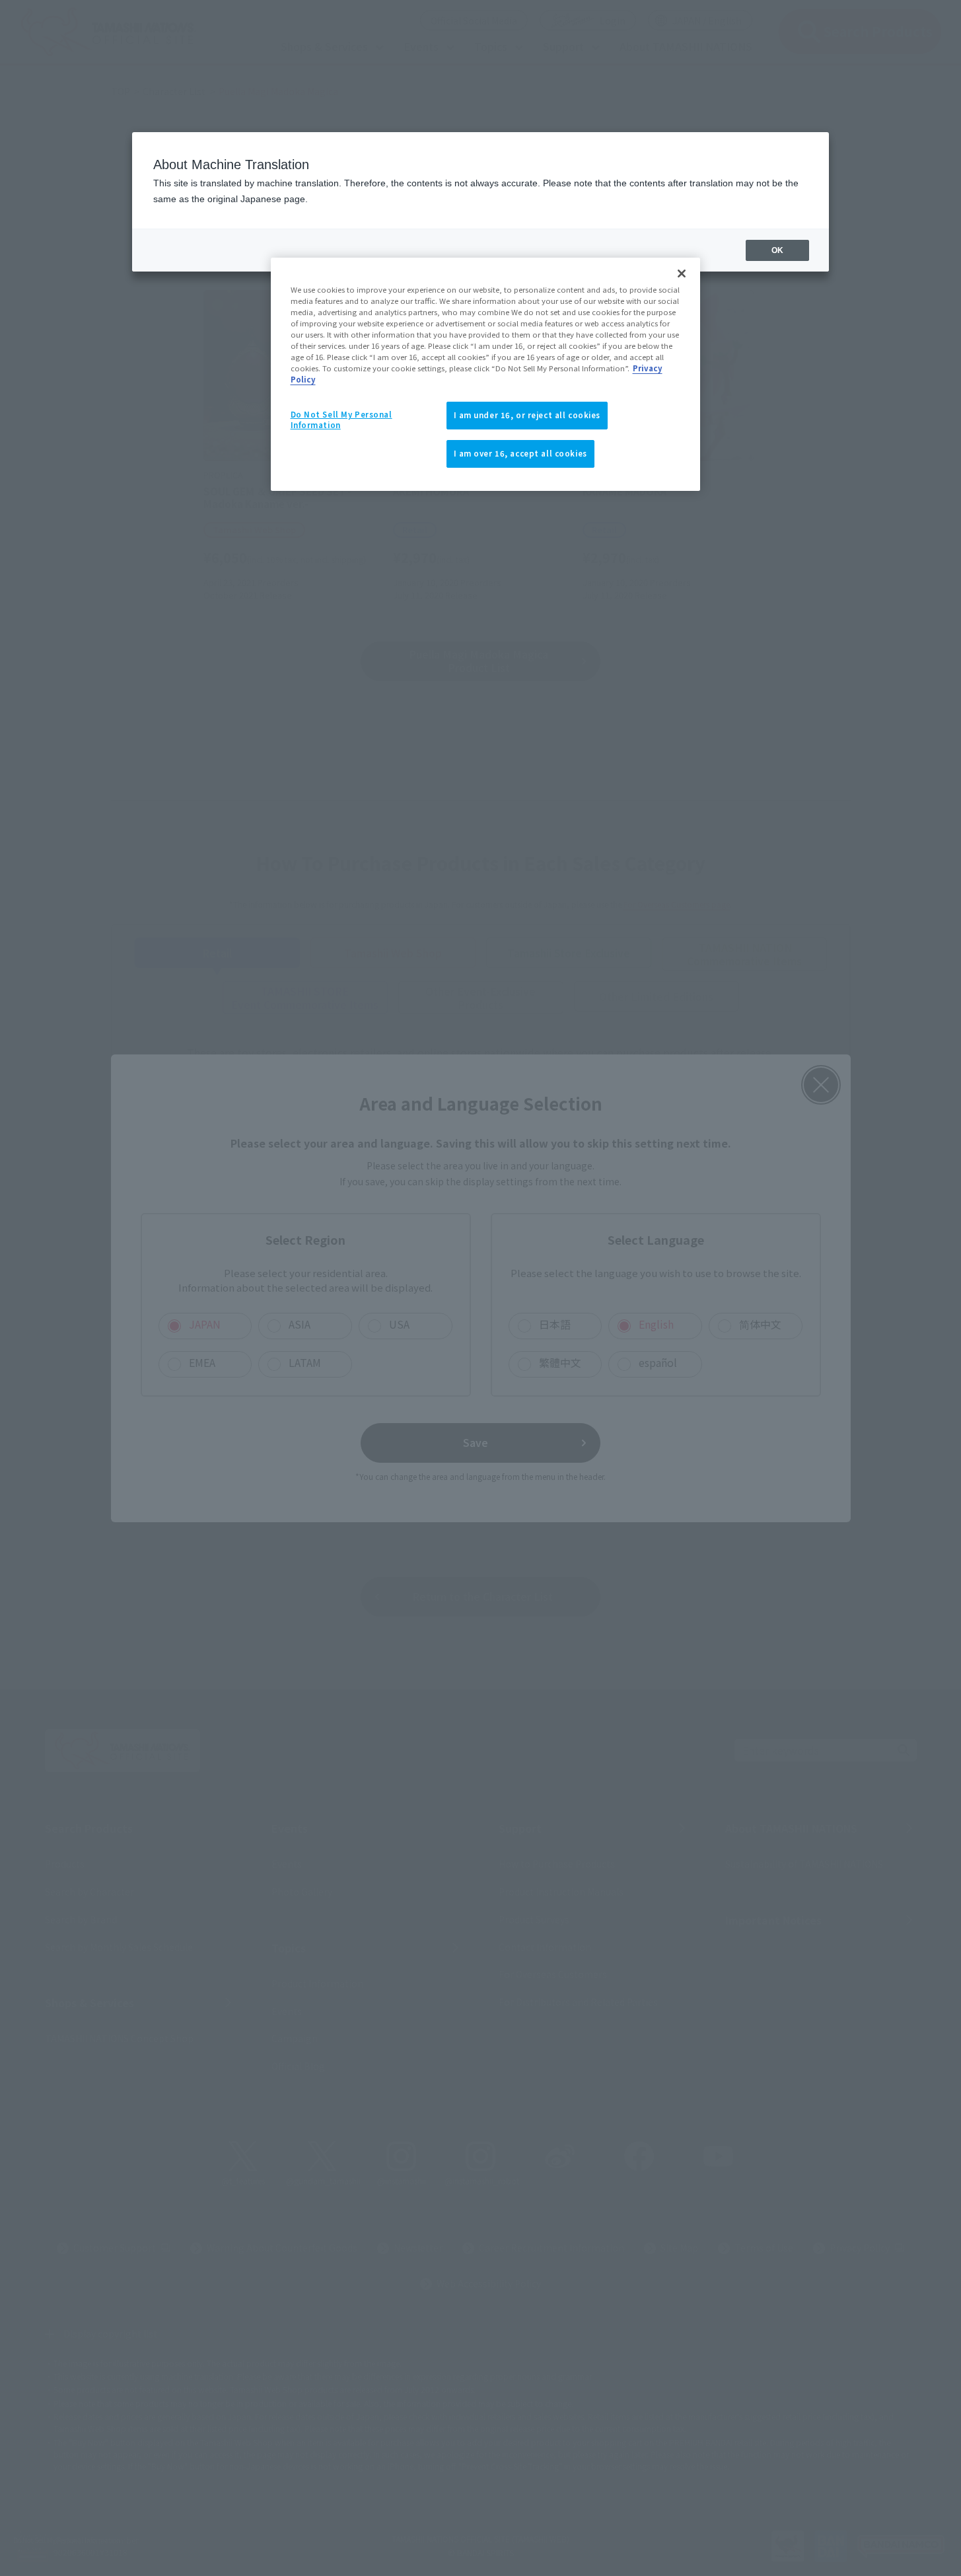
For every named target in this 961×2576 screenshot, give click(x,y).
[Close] (682, 274)
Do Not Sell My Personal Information (341, 420)
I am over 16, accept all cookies (520, 453)
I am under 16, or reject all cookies (527, 415)
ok (777, 250)
